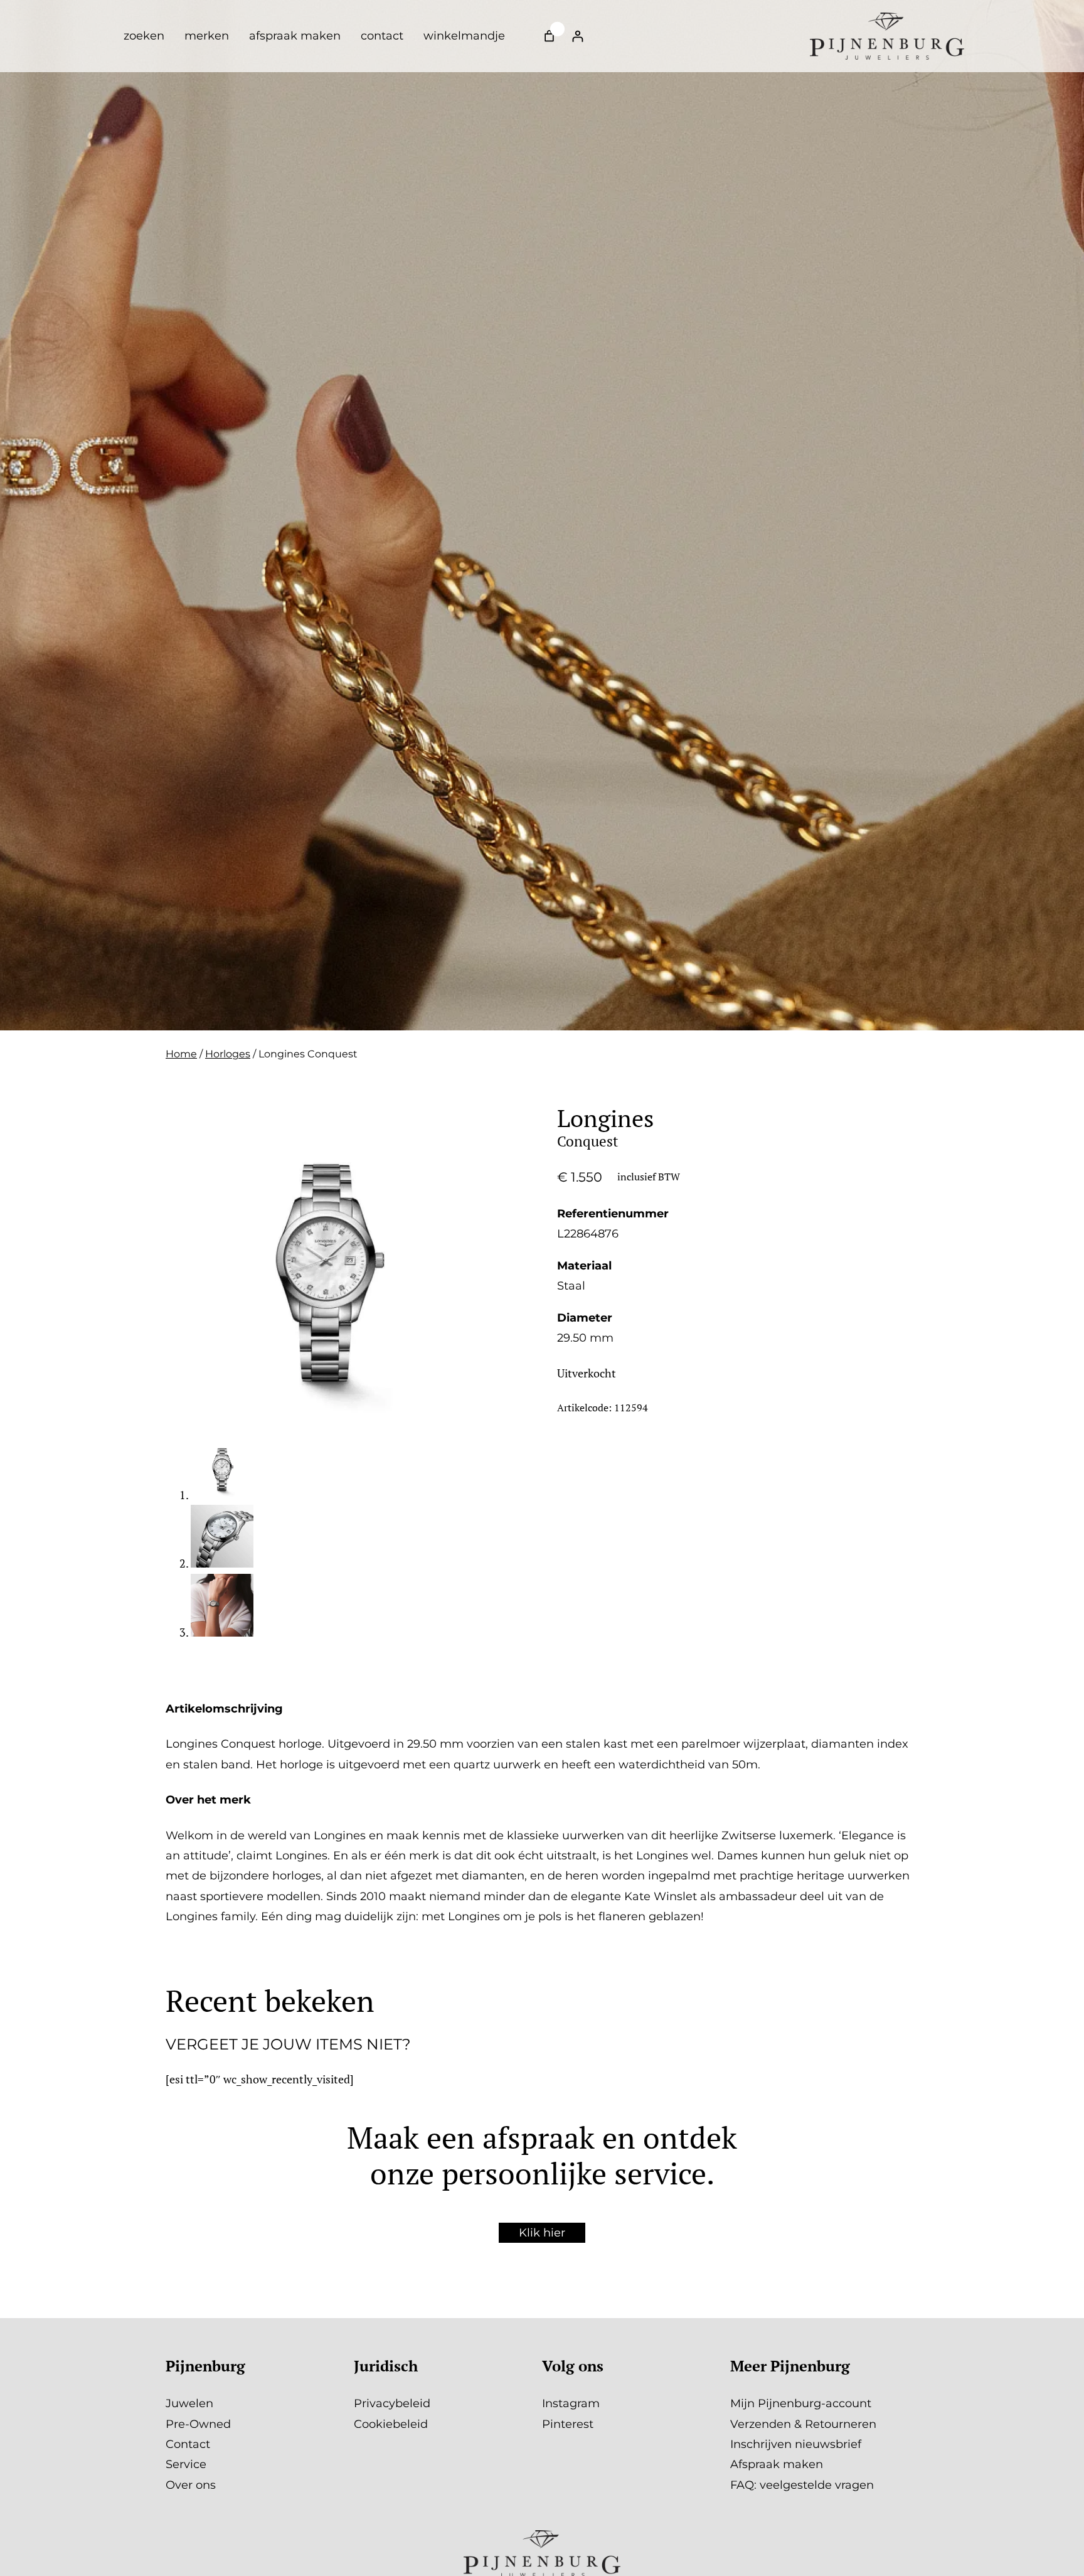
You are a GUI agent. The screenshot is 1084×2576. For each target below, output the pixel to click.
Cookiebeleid (391, 2424)
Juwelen (189, 2403)
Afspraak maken (777, 2464)
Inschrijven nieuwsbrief (796, 2444)
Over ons (191, 2485)
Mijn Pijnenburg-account (801, 2403)
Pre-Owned (198, 2424)
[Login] (577, 36)
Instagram (571, 2403)
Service (186, 2464)
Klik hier (542, 2233)
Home (181, 1054)
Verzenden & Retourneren (803, 2424)
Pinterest (568, 2424)
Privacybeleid (392, 2403)
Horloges (228, 1054)
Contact (188, 2444)
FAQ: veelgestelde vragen (802, 2485)
